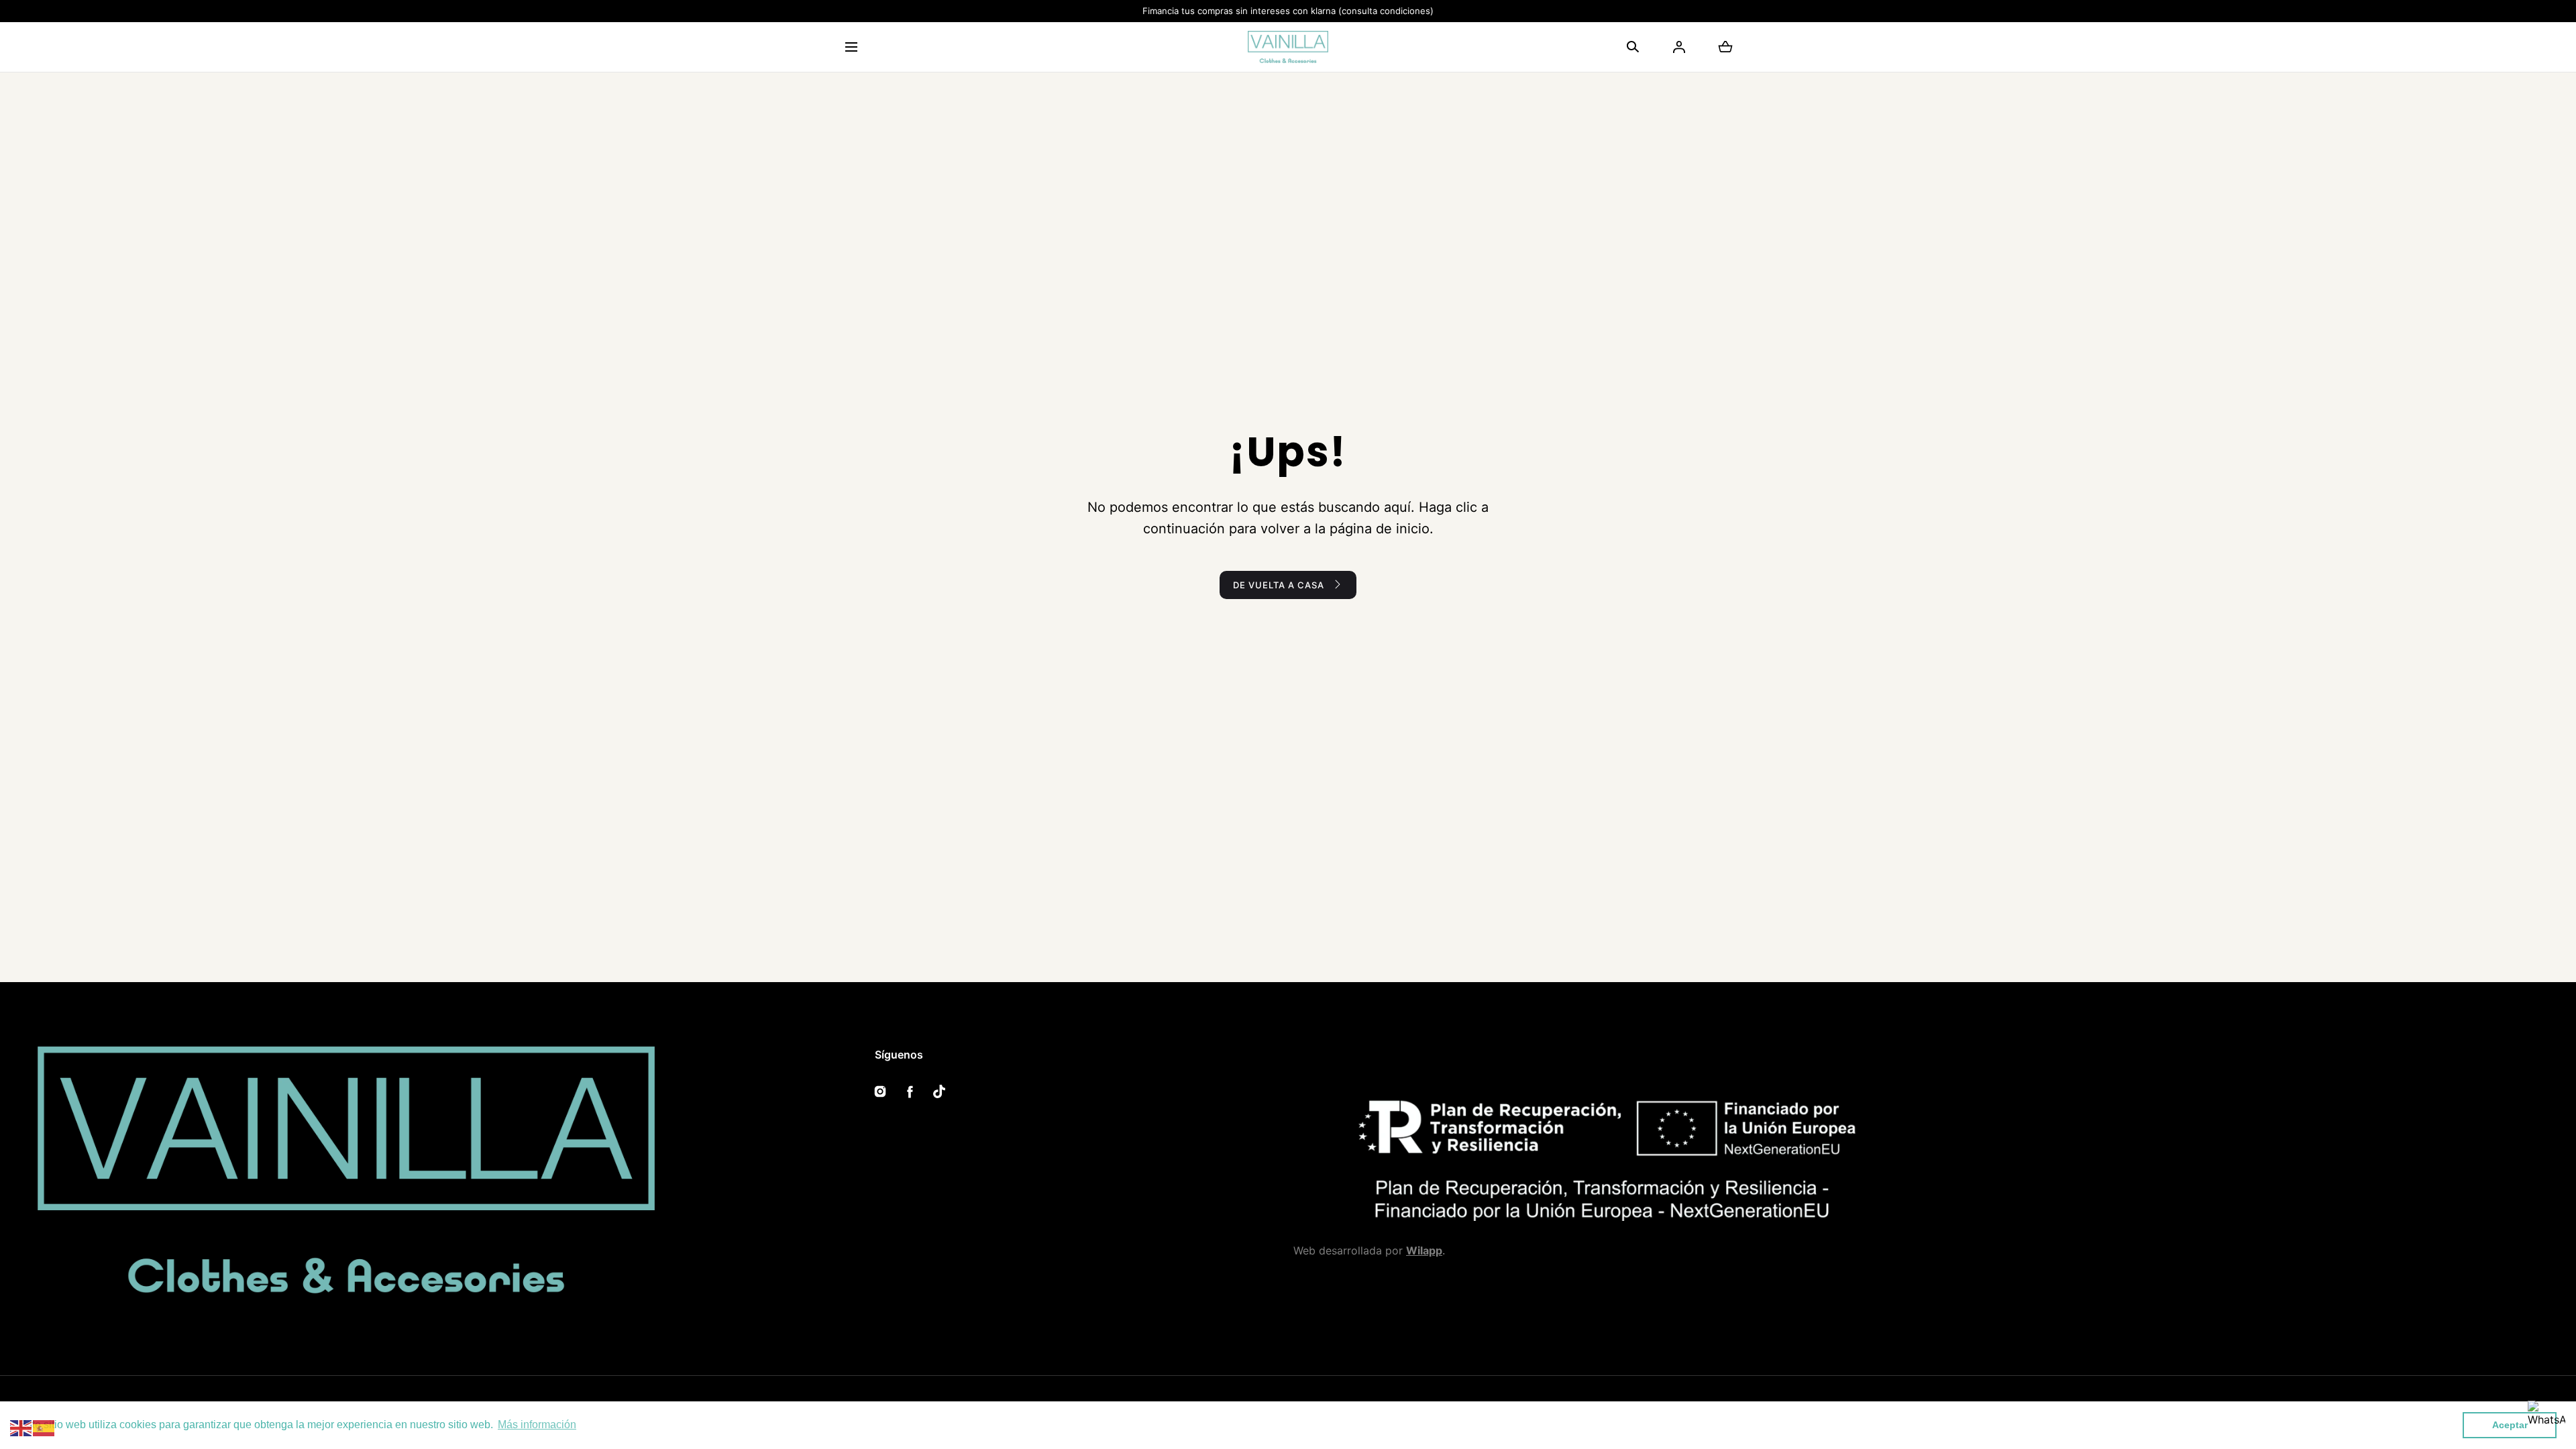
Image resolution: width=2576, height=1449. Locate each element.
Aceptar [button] (2510, 1425)
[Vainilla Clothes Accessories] (1288, 47)
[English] (21, 1427)
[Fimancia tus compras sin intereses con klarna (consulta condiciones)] (1288, 11)
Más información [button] (537, 1425)
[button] (851, 47)
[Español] (44, 1427)
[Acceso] (1679, 47)
